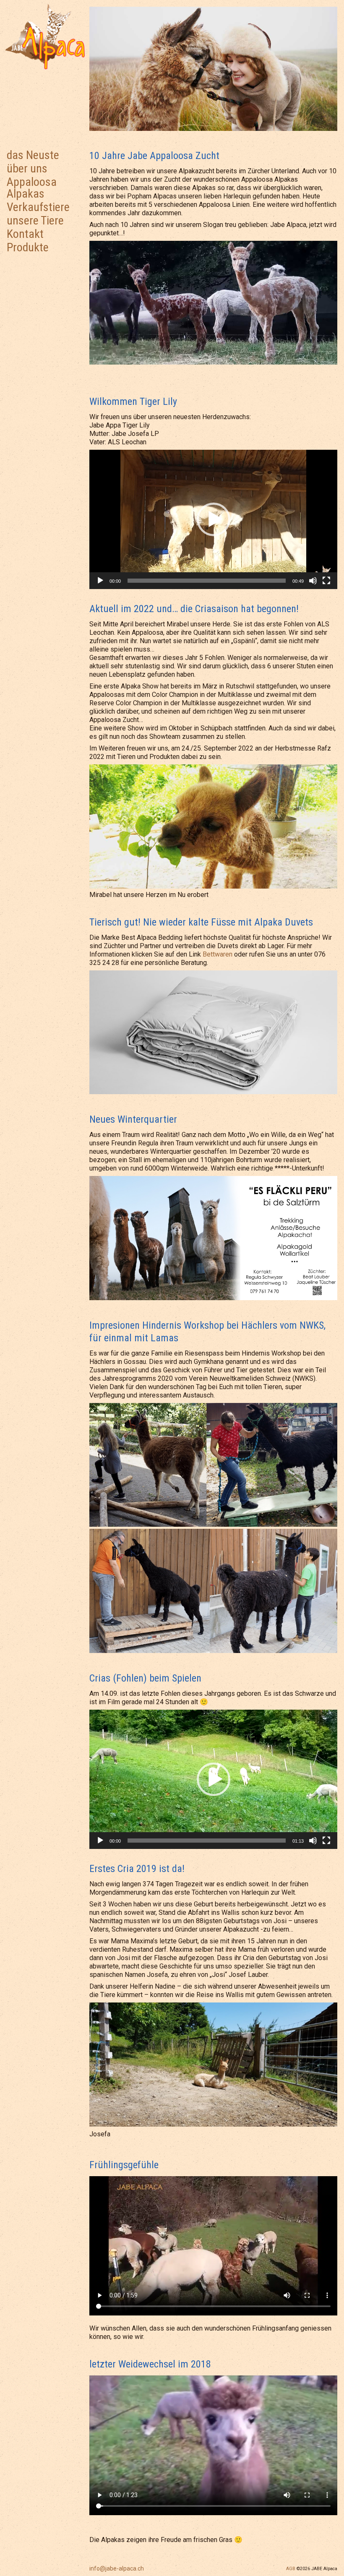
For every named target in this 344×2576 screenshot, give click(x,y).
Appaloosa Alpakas (32, 188)
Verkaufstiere (38, 207)
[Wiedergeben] (100, 581)
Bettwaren (218, 954)
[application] (213, 519)
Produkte (28, 247)
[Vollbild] (326, 581)
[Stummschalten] (313, 581)
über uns (27, 168)
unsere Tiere (35, 220)
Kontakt (25, 234)
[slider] (207, 581)
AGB (291, 2569)
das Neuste (33, 155)
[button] (214, 519)
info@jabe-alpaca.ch (117, 2568)
